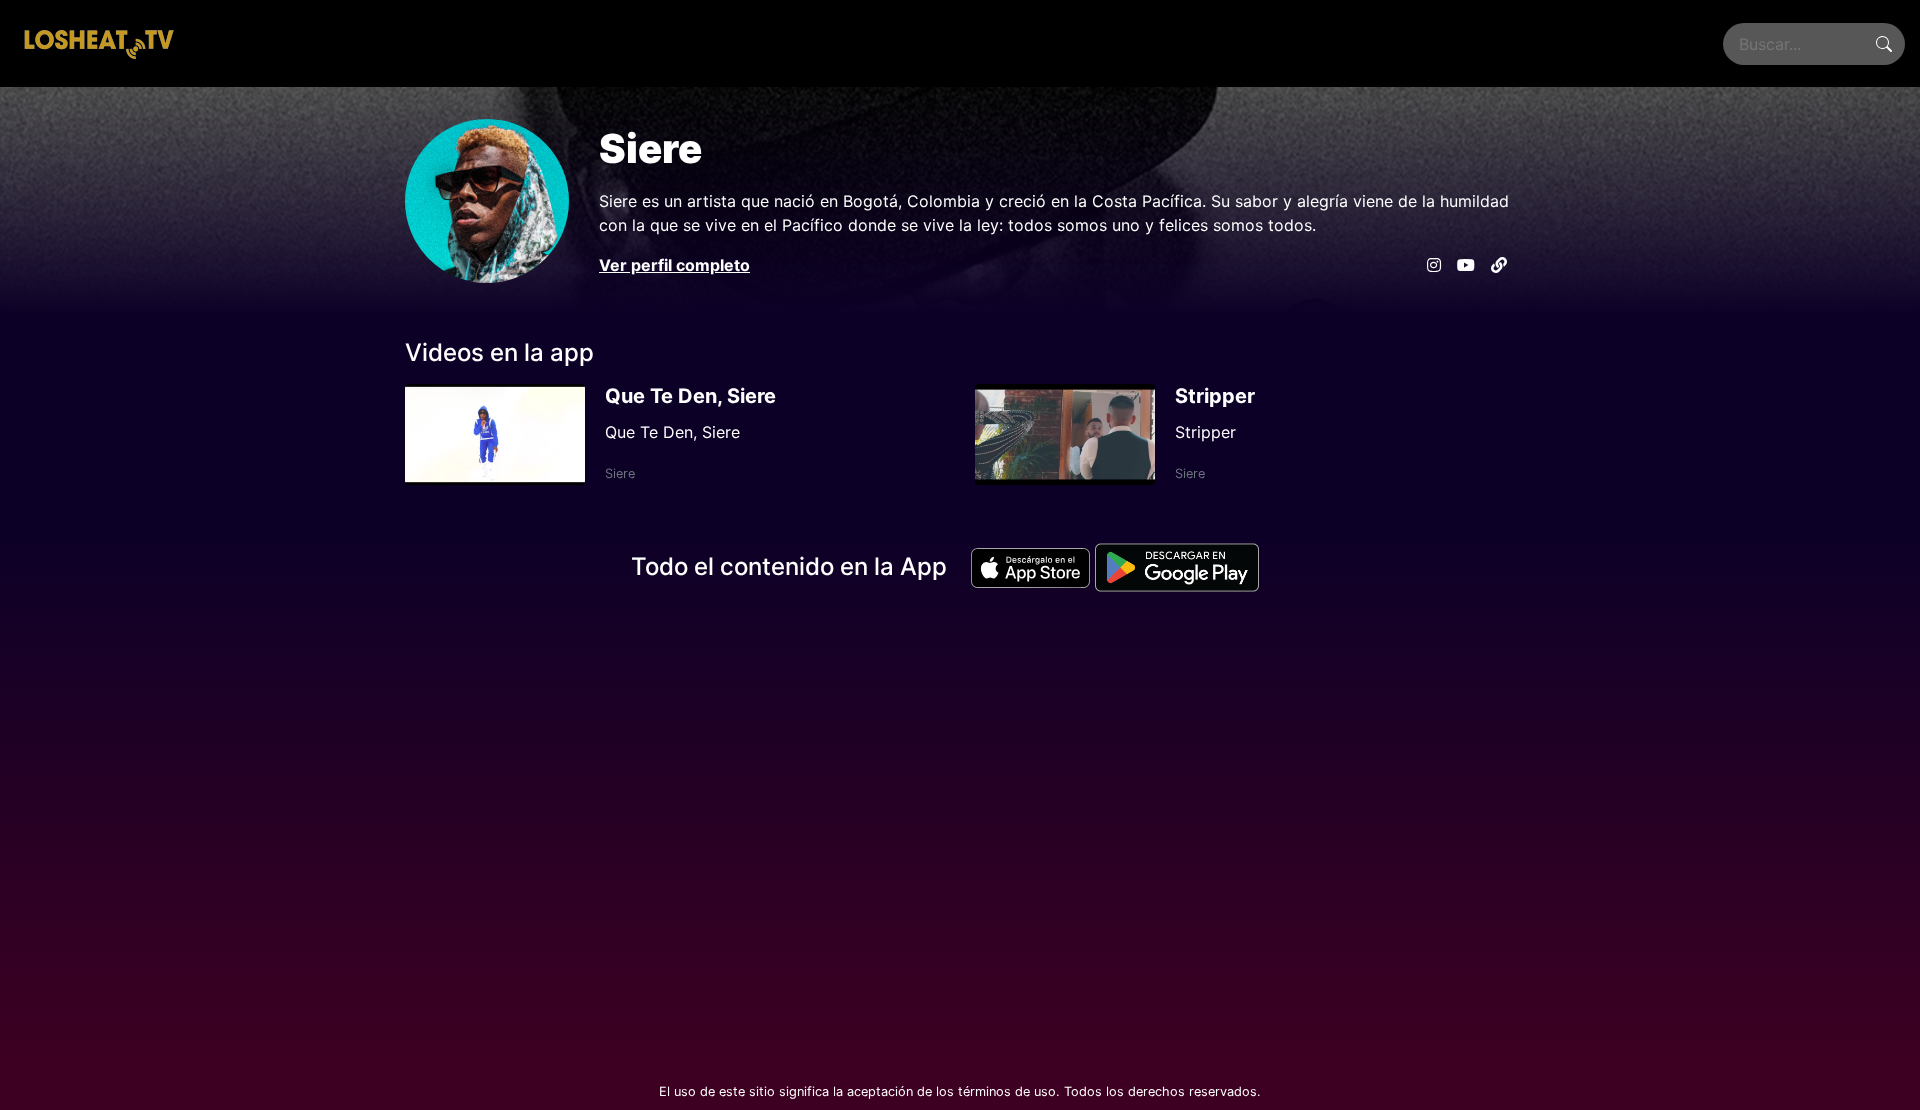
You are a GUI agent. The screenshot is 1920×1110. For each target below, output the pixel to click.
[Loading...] (98, 43)
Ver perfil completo (674, 265)
